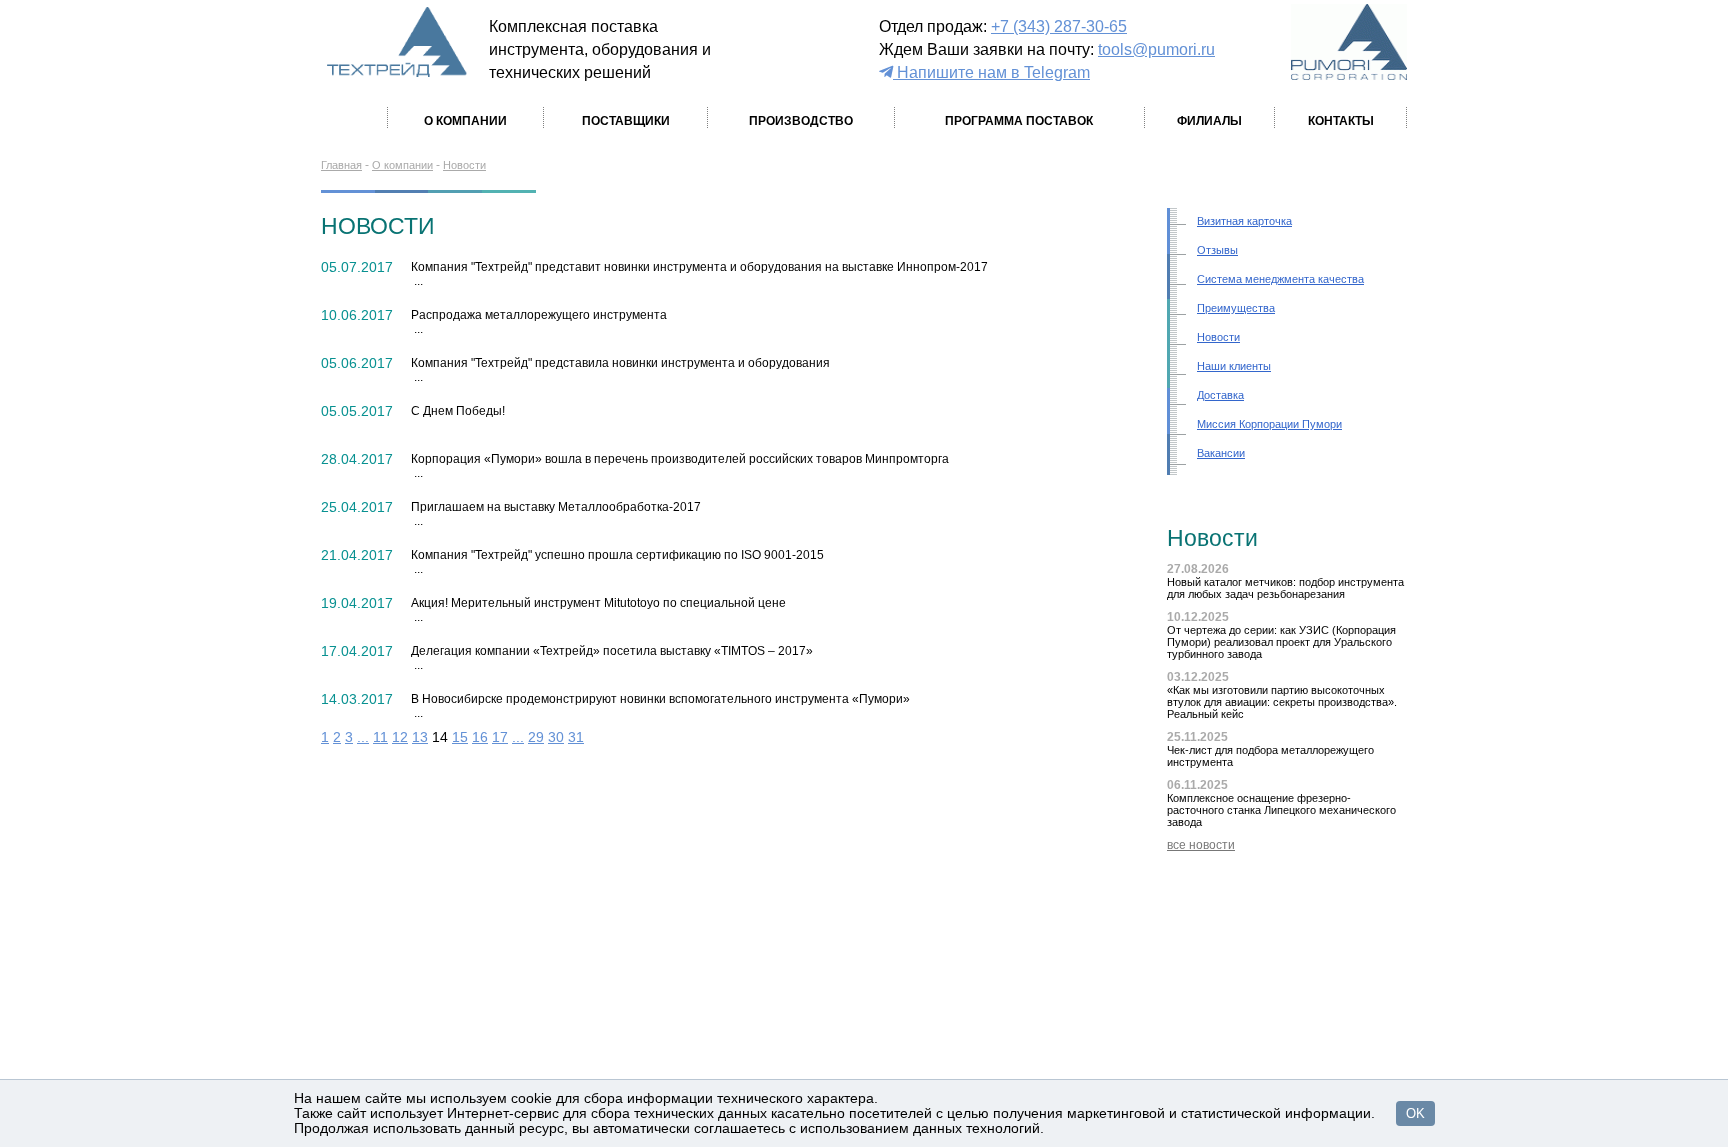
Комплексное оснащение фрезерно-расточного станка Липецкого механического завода (1281, 810)
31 (576, 737)
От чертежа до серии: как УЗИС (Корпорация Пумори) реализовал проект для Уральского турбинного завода (1281, 642)
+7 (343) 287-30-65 (1059, 26)
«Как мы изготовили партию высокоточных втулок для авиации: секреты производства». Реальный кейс (1282, 702)
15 (460, 737)
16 (480, 737)
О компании (402, 165)
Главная (341, 165)
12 (400, 737)
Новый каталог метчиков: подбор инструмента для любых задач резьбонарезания (1285, 588)
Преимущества (1236, 308)
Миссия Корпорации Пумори (1269, 424)
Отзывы (1217, 250)
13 (420, 737)
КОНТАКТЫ (1341, 121)
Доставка (1220, 395)
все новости (1201, 845)
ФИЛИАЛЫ (1209, 121)
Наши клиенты (1234, 366)
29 (536, 737)
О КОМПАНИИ (465, 121)
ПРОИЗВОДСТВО (801, 121)
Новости (464, 165)
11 (380, 737)
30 (556, 737)
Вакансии (1221, 453)
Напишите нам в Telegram (991, 72)
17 (500, 737)
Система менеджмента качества (1280, 279)
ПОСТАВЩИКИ (626, 121)
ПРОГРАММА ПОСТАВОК (1019, 121)
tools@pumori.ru (1156, 49)
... (363, 737)
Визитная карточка (1244, 221)
